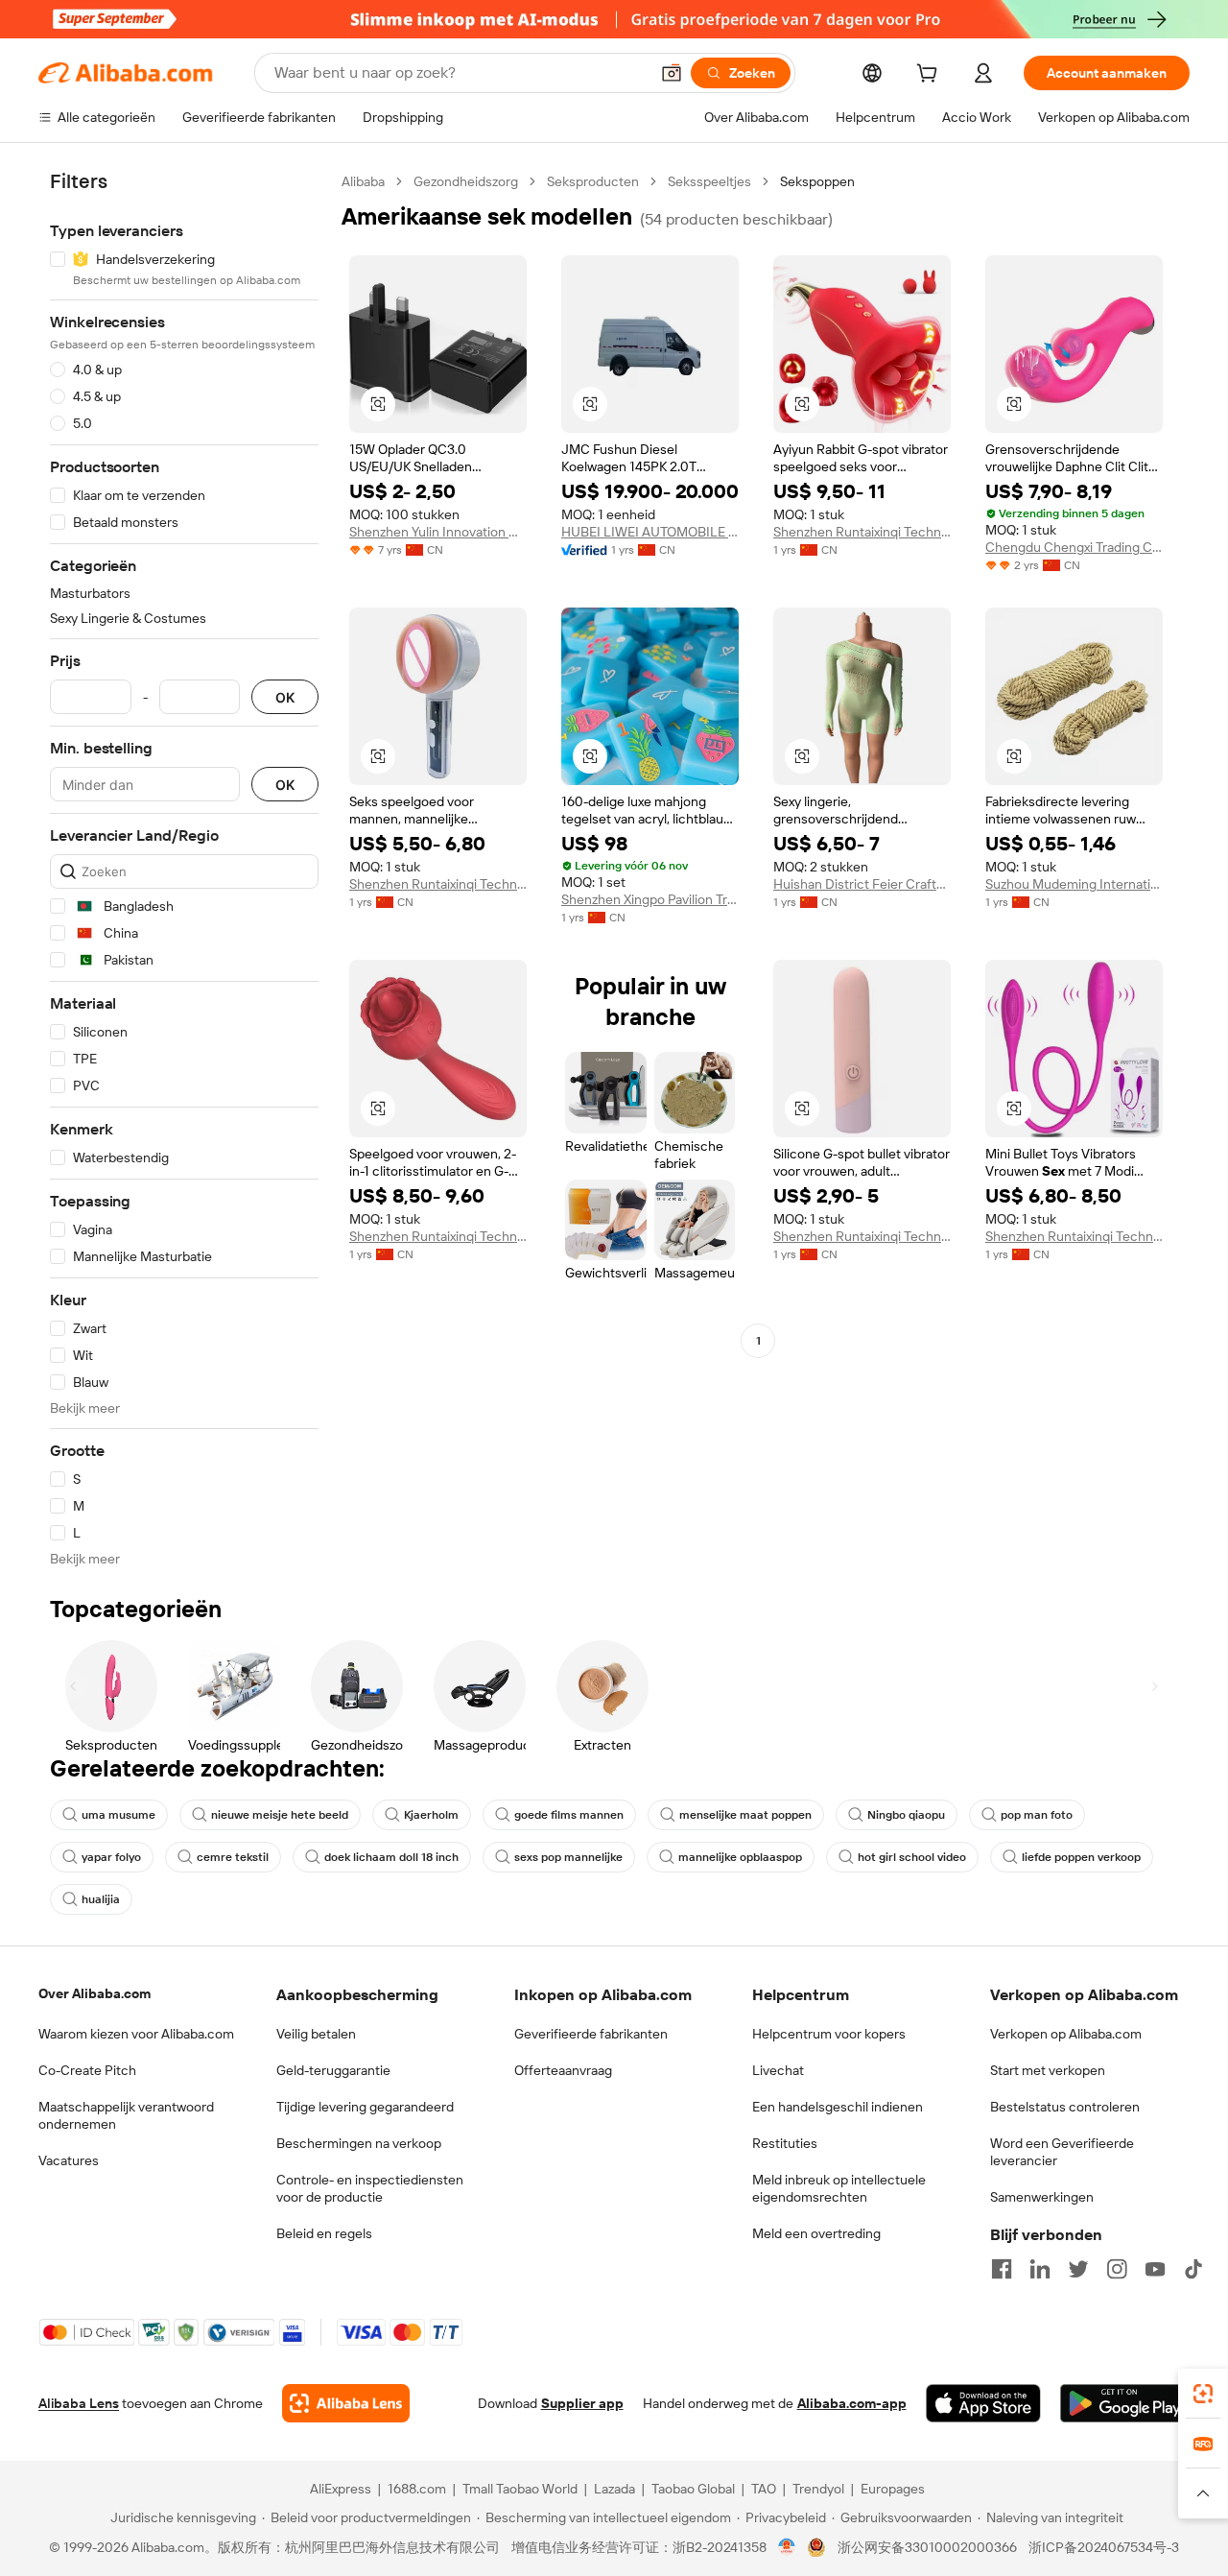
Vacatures (69, 2160)
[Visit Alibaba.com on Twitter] (1078, 2269)
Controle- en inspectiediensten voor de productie (370, 2188)
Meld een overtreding (816, 2233)
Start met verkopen (1048, 2070)
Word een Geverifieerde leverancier (1062, 2152)
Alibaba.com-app (852, 2403)
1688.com (417, 2489)
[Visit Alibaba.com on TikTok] (1193, 2269)
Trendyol (818, 2489)
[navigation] (184, 870)
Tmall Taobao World (520, 2489)
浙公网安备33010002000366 (927, 2547)
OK (285, 697)
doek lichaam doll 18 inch (391, 1857)
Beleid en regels (324, 2233)
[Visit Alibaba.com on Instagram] (1117, 2269)
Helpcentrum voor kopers (829, 2034)
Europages (893, 2489)
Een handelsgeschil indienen (838, 2107)
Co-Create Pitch (87, 2070)
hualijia (101, 1899)
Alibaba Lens (79, 2403)
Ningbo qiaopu (906, 1815)
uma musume (118, 1815)
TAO (764, 2489)
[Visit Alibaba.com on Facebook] (1002, 2269)
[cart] (931, 76)
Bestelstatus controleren (1065, 2107)
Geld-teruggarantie (333, 2070)
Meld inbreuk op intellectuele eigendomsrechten (839, 2188)
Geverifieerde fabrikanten (591, 2034)
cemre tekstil (233, 1857)
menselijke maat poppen (745, 1815)
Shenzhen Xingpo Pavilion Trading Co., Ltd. (650, 899)
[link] (1203, 2394)
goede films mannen (569, 1815)
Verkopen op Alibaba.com (1066, 2034)
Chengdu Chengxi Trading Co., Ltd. (1074, 547)
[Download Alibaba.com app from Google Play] (1125, 2403)
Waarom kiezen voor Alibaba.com (136, 2034)
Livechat (778, 2070)
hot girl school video (912, 1857)
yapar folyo (111, 1857)
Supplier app (582, 2403)
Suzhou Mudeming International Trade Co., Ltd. (1074, 884)
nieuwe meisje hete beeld (280, 1815)
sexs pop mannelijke (568, 1857)
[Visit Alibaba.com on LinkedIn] (1040, 2269)
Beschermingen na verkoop (359, 2143)
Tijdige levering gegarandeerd (365, 2107)
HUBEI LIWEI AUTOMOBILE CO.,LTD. (650, 532)
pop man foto (1037, 1815)
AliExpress (341, 2489)
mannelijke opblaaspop (740, 1857)
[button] (672, 73)
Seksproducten (593, 181)
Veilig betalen (316, 2034)
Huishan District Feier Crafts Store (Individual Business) (862, 884)
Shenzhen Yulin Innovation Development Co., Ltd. (438, 532)
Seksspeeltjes (709, 181)
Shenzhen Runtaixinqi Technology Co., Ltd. (862, 532)
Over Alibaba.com (94, 1993)
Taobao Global (693, 2489)
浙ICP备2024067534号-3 (1104, 2547)
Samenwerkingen (1042, 2197)
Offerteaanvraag (563, 2070)
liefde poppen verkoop (1081, 1857)
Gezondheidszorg (466, 181)
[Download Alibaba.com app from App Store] (983, 2403)
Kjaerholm (431, 1815)
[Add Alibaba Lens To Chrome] (346, 2403)
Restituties (785, 2143)
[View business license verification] (787, 2547)
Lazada (614, 2489)
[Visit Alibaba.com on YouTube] (1155, 2269)
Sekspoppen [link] (817, 181)
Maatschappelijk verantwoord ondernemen (126, 2115)
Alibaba (363, 181)
